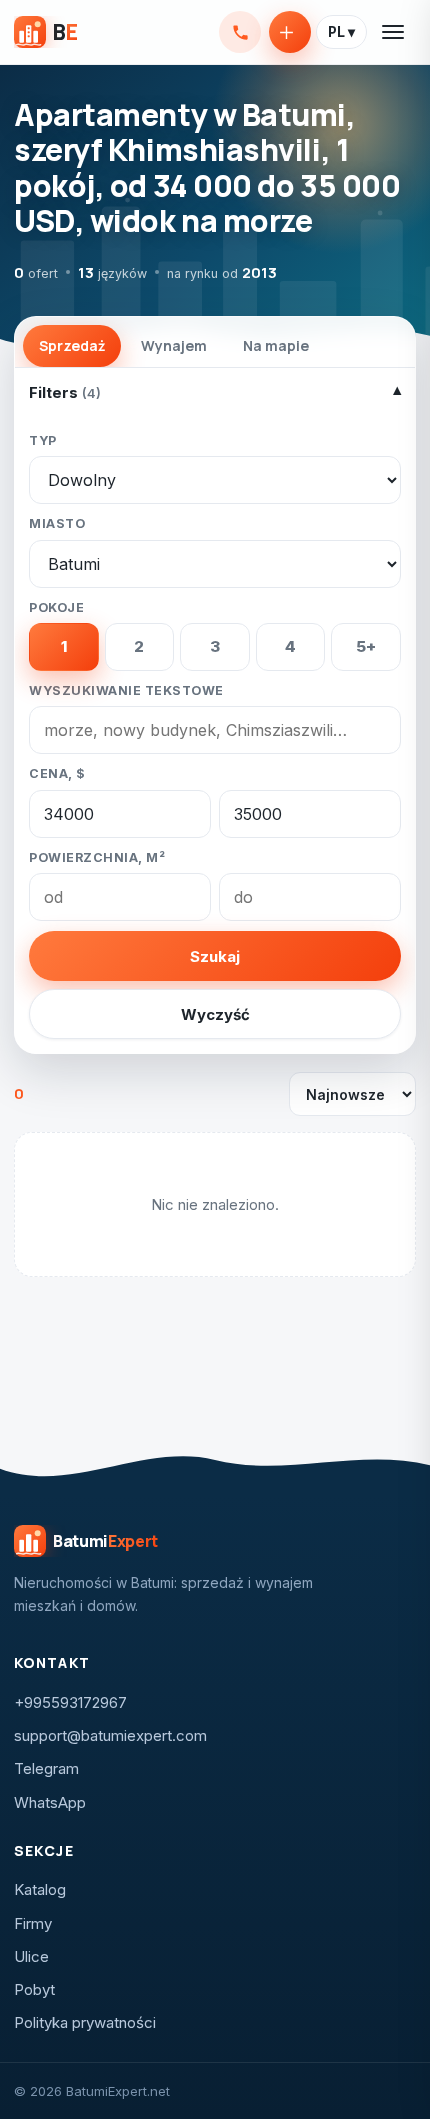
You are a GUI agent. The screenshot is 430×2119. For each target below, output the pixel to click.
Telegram (46, 1768)
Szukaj (215, 956)
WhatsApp (50, 1802)
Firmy (33, 1923)
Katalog (40, 1889)
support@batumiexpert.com (110, 1735)
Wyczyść (215, 1014)
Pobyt (34, 1989)
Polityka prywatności (85, 2022)
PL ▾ (341, 32)
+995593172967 (240, 32)
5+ (366, 646)
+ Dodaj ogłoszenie (290, 32)
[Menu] (394, 32)
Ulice (31, 1956)
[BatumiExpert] (45, 32)
